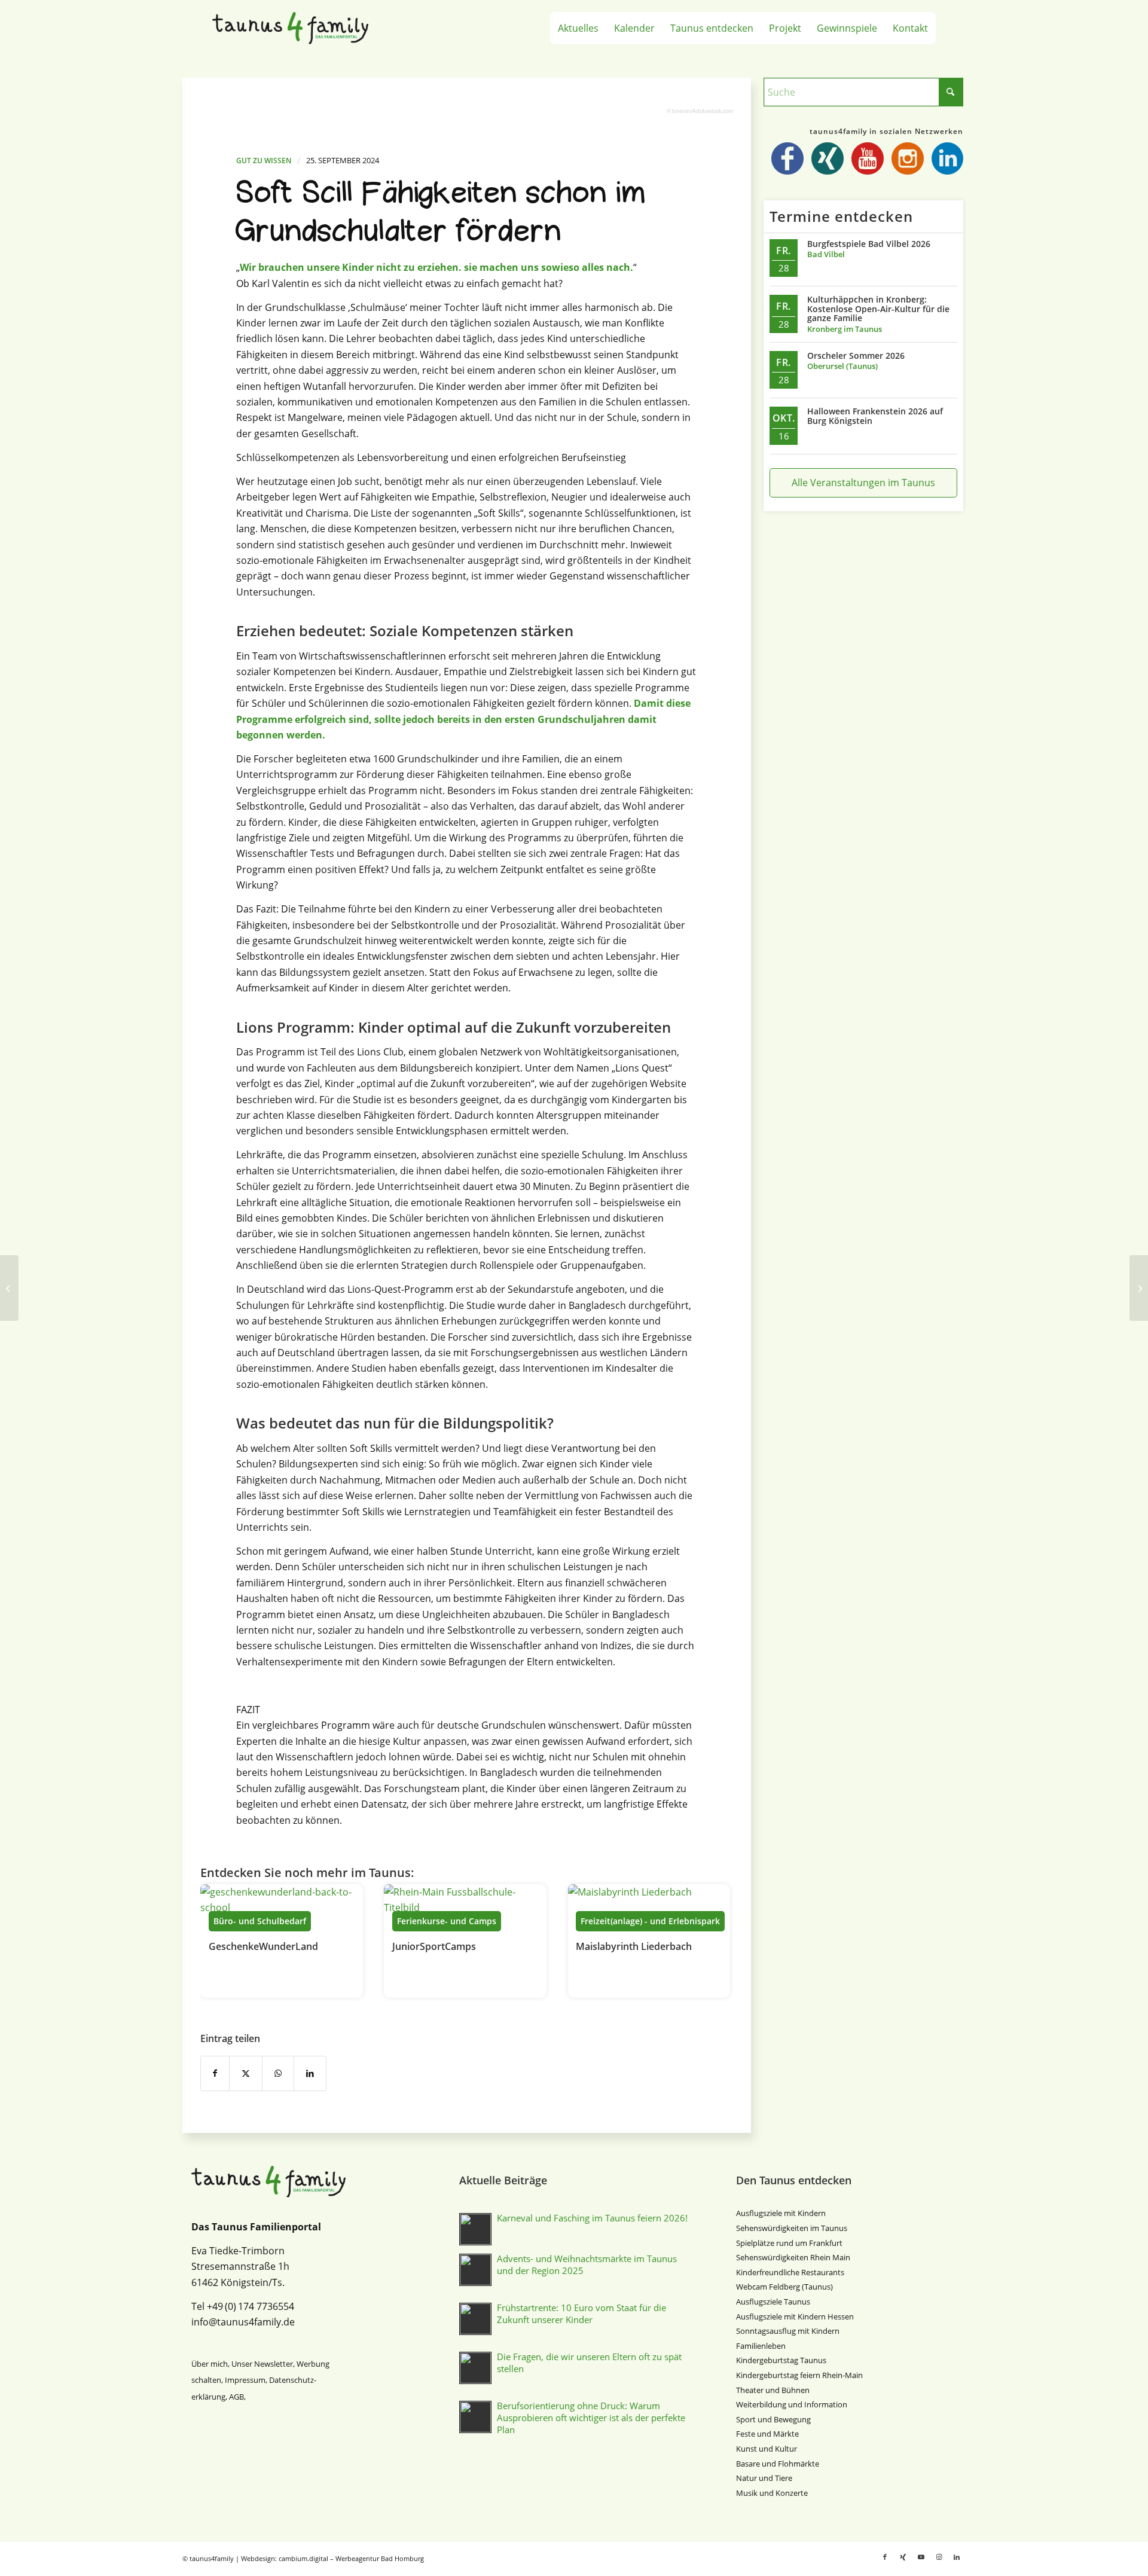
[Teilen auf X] (246, 2073)
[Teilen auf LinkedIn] (310, 2073)
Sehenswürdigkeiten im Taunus (792, 2228)
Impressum (245, 2380)
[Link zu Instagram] (939, 2557)
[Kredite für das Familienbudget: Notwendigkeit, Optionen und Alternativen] (9, 1288)
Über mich (210, 2364)
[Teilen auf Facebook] (215, 2073)
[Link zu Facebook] (885, 2557)
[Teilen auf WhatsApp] (278, 2073)
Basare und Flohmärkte (778, 2464)
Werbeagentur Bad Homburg (380, 2558)
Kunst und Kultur (767, 2449)
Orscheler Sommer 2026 (856, 355)
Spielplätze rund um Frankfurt (789, 2243)
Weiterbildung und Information (792, 2404)
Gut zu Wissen (264, 161)
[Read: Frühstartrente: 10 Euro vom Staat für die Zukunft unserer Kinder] (475, 2319)
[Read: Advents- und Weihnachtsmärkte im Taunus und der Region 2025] (475, 2270)
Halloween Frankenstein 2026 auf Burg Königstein (875, 416)
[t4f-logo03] (303, 28)
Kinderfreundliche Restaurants (790, 2272)
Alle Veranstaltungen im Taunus (863, 483)
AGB (236, 2397)
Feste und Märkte (767, 2434)
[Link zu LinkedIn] (957, 2557)
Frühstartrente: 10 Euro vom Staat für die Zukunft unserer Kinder (581, 2313)
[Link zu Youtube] (921, 2557)
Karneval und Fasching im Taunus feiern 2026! (592, 2218)
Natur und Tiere (764, 2478)
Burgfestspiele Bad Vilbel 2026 (869, 244)
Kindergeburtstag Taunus (781, 2360)
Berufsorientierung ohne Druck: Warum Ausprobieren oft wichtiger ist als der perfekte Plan (591, 2418)
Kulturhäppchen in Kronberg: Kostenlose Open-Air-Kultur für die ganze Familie (878, 309)
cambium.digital (303, 2558)
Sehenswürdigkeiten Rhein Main (793, 2257)
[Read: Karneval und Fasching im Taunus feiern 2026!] (475, 2229)
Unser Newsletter (262, 2364)
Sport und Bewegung (773, 2419)
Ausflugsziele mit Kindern (781, 2213)
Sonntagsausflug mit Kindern (788, 2331)
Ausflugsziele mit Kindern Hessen (795, 2316)
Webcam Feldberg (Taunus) (784, 2287)
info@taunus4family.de (243, 2322)
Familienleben (761, 2346)
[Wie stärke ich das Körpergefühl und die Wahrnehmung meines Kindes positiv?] (1139, 1288)
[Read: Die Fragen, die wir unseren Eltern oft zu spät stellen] (475, 2368)
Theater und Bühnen (773, 2390)
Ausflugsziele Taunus (773, 2302)
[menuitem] (578, 28)
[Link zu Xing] (903, 2557)
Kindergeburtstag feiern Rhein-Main (799, 2375)
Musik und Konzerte (772, 2493)
